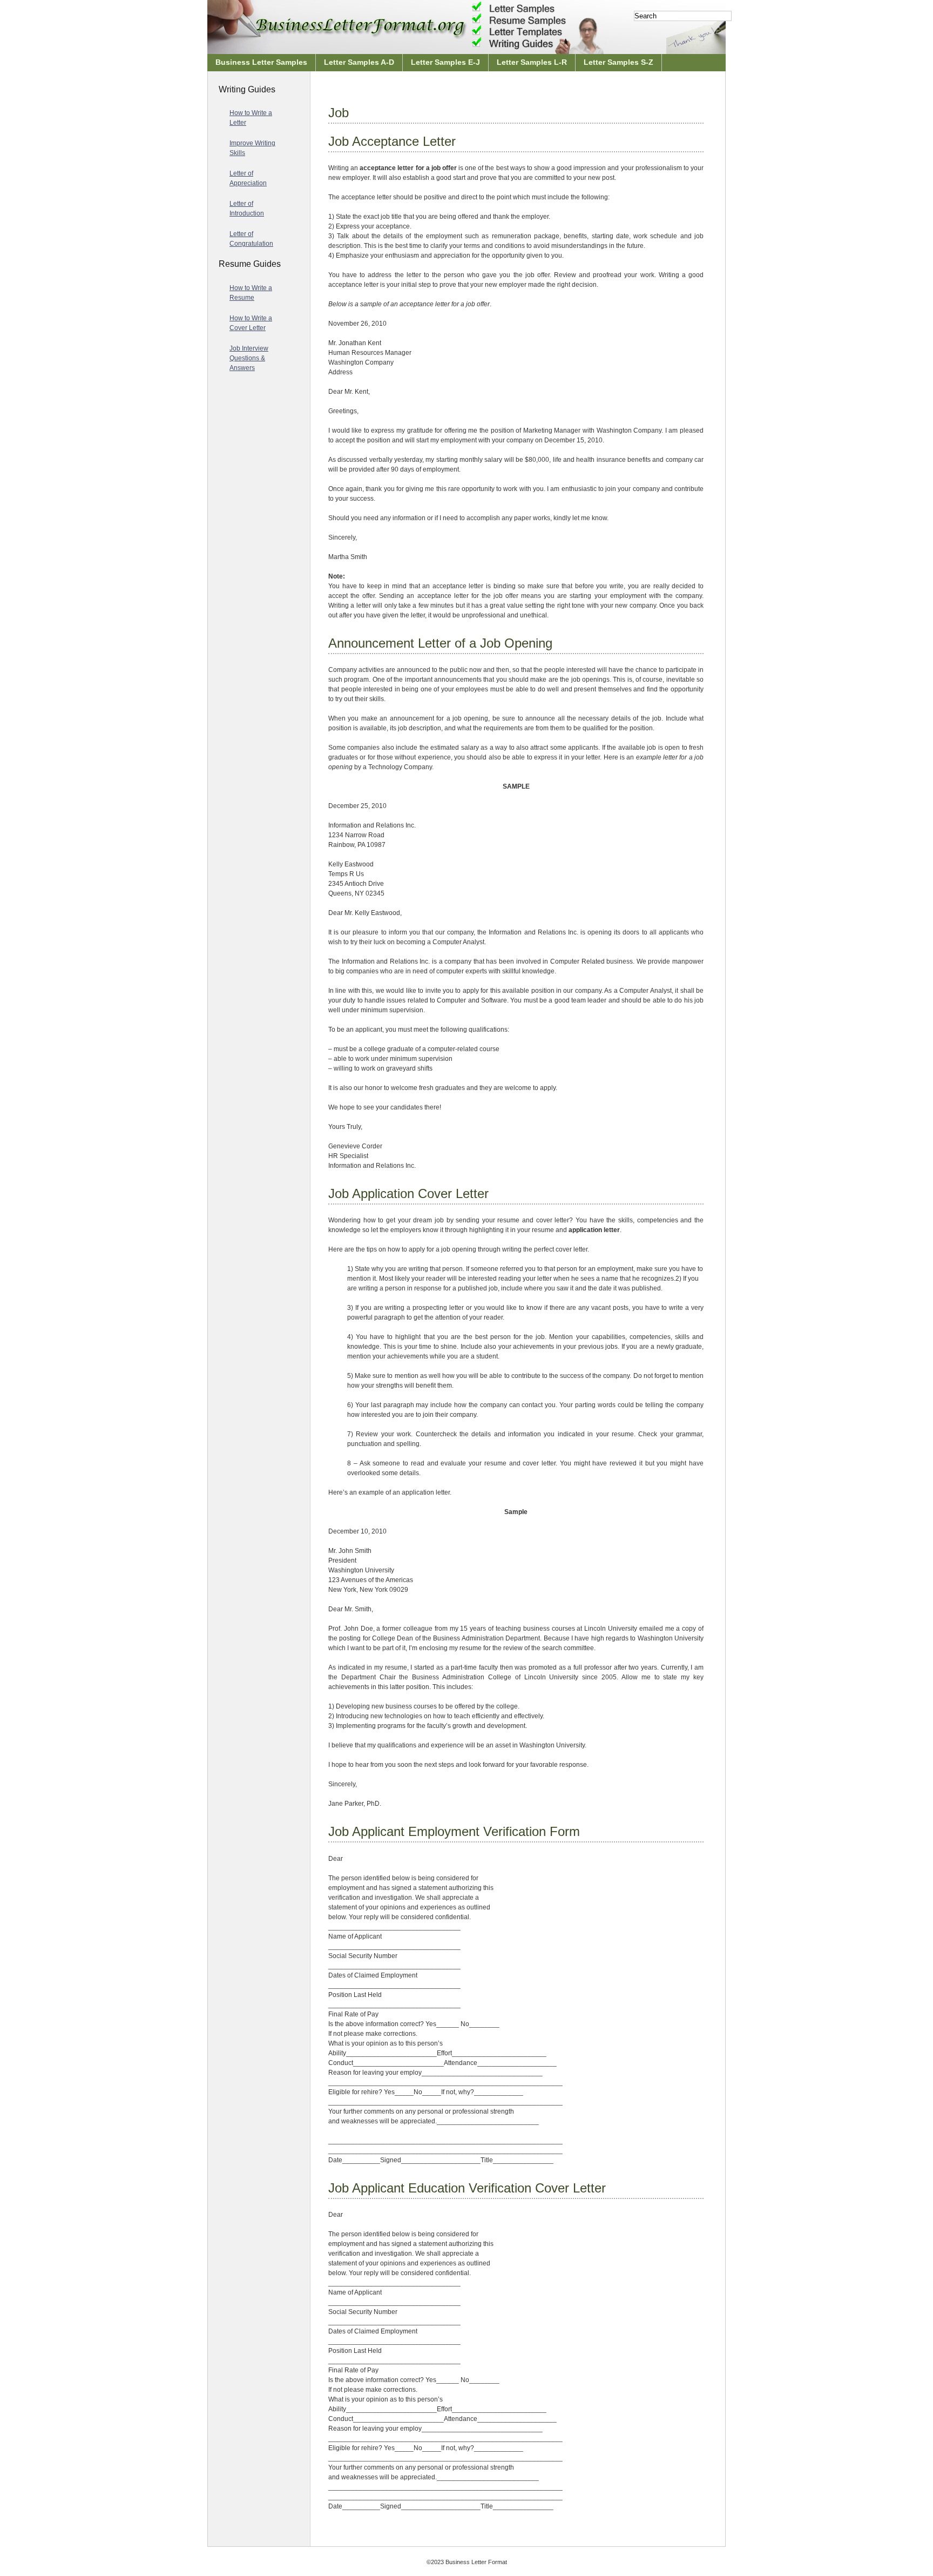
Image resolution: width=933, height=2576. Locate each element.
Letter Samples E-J (445, 62)
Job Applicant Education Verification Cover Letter (467, 2188)
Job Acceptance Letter (392, 141)
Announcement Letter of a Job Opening (440, 643)
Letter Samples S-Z (618, 62)
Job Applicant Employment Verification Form (454, 1831)
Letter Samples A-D (359, 62)
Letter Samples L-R (532, 62)
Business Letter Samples (261, 62)
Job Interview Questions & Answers (249, 358)
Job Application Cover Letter (408, 1193)
